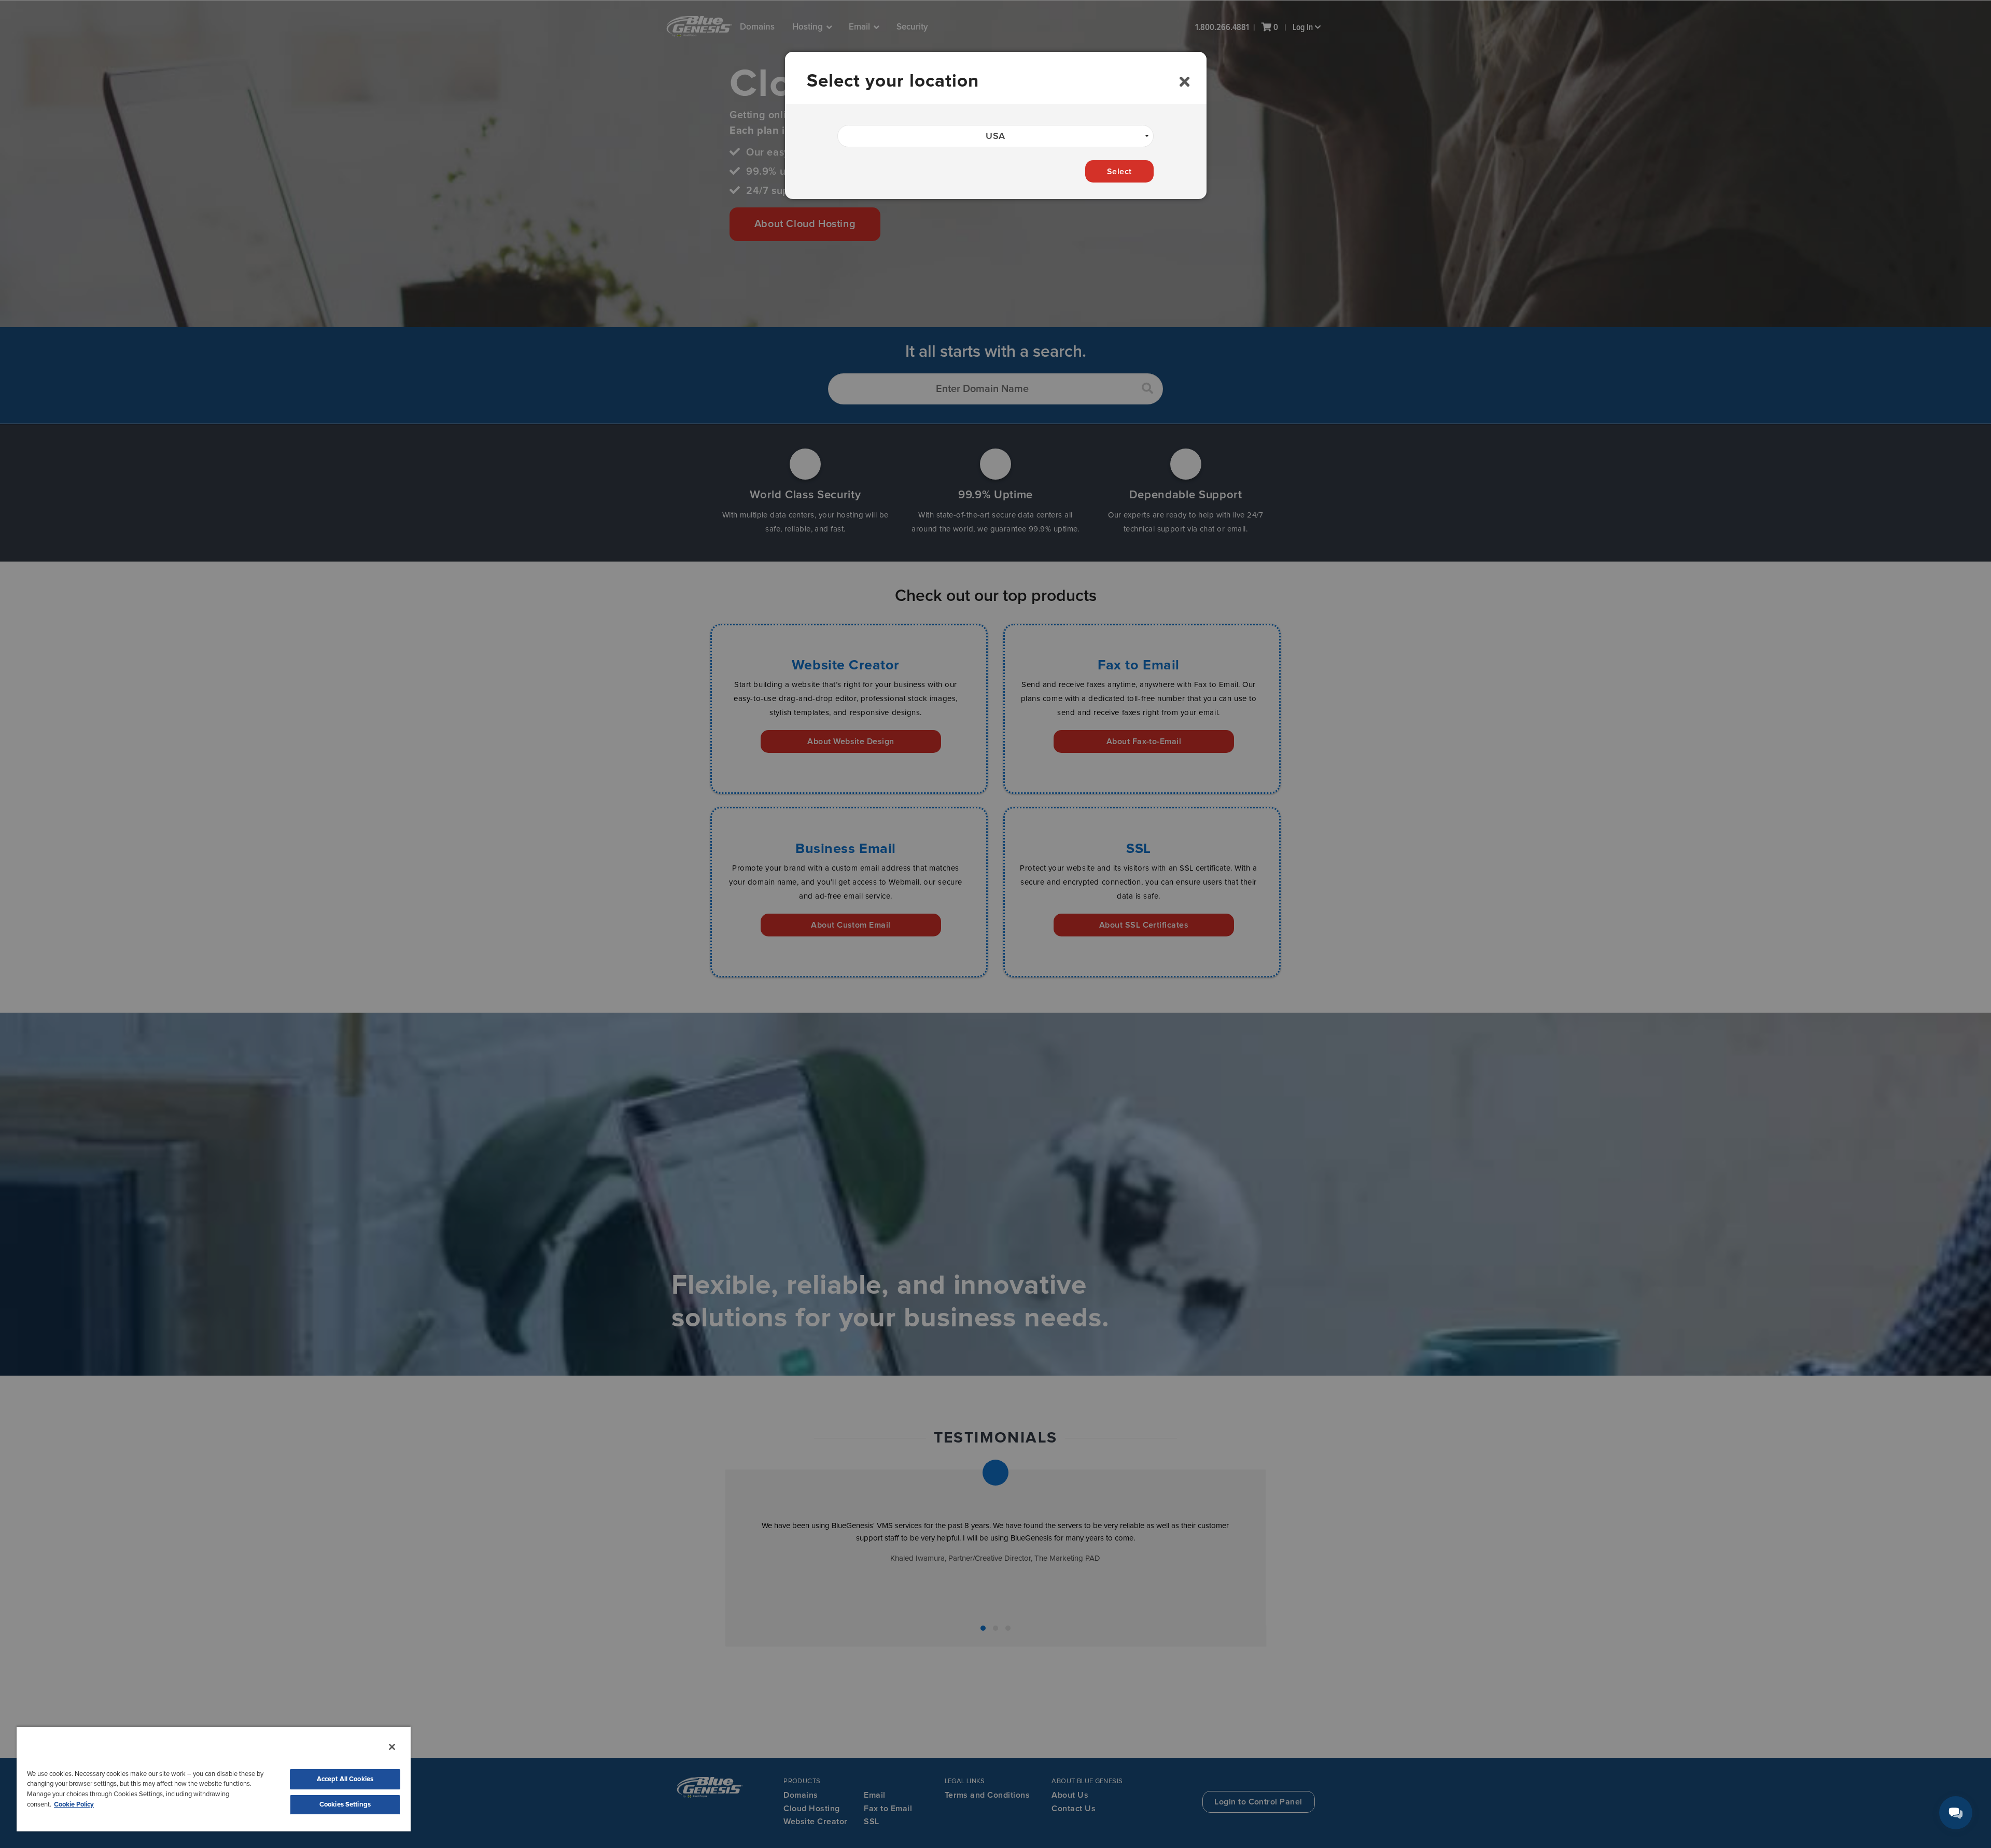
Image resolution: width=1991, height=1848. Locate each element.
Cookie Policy (74, 1805)
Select (1119, 172)
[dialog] (996, 125)
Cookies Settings (345, 1805)
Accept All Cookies (345, 1779)
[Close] (392, 1747)
